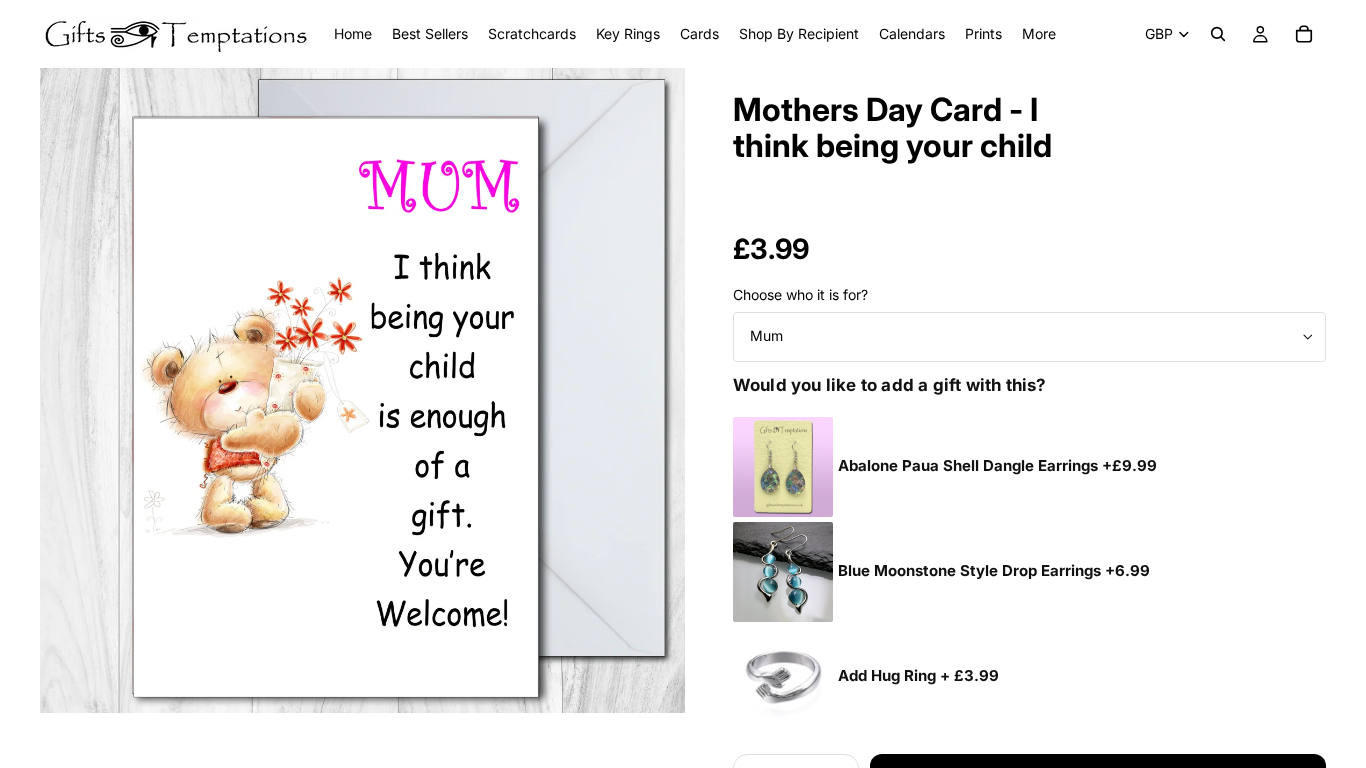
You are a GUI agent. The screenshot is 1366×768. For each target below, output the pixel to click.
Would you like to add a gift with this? (890, 385)
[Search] (1218, 34)
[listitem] (1039, 34)
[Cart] (1304, 34)
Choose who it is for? (800, 294)
